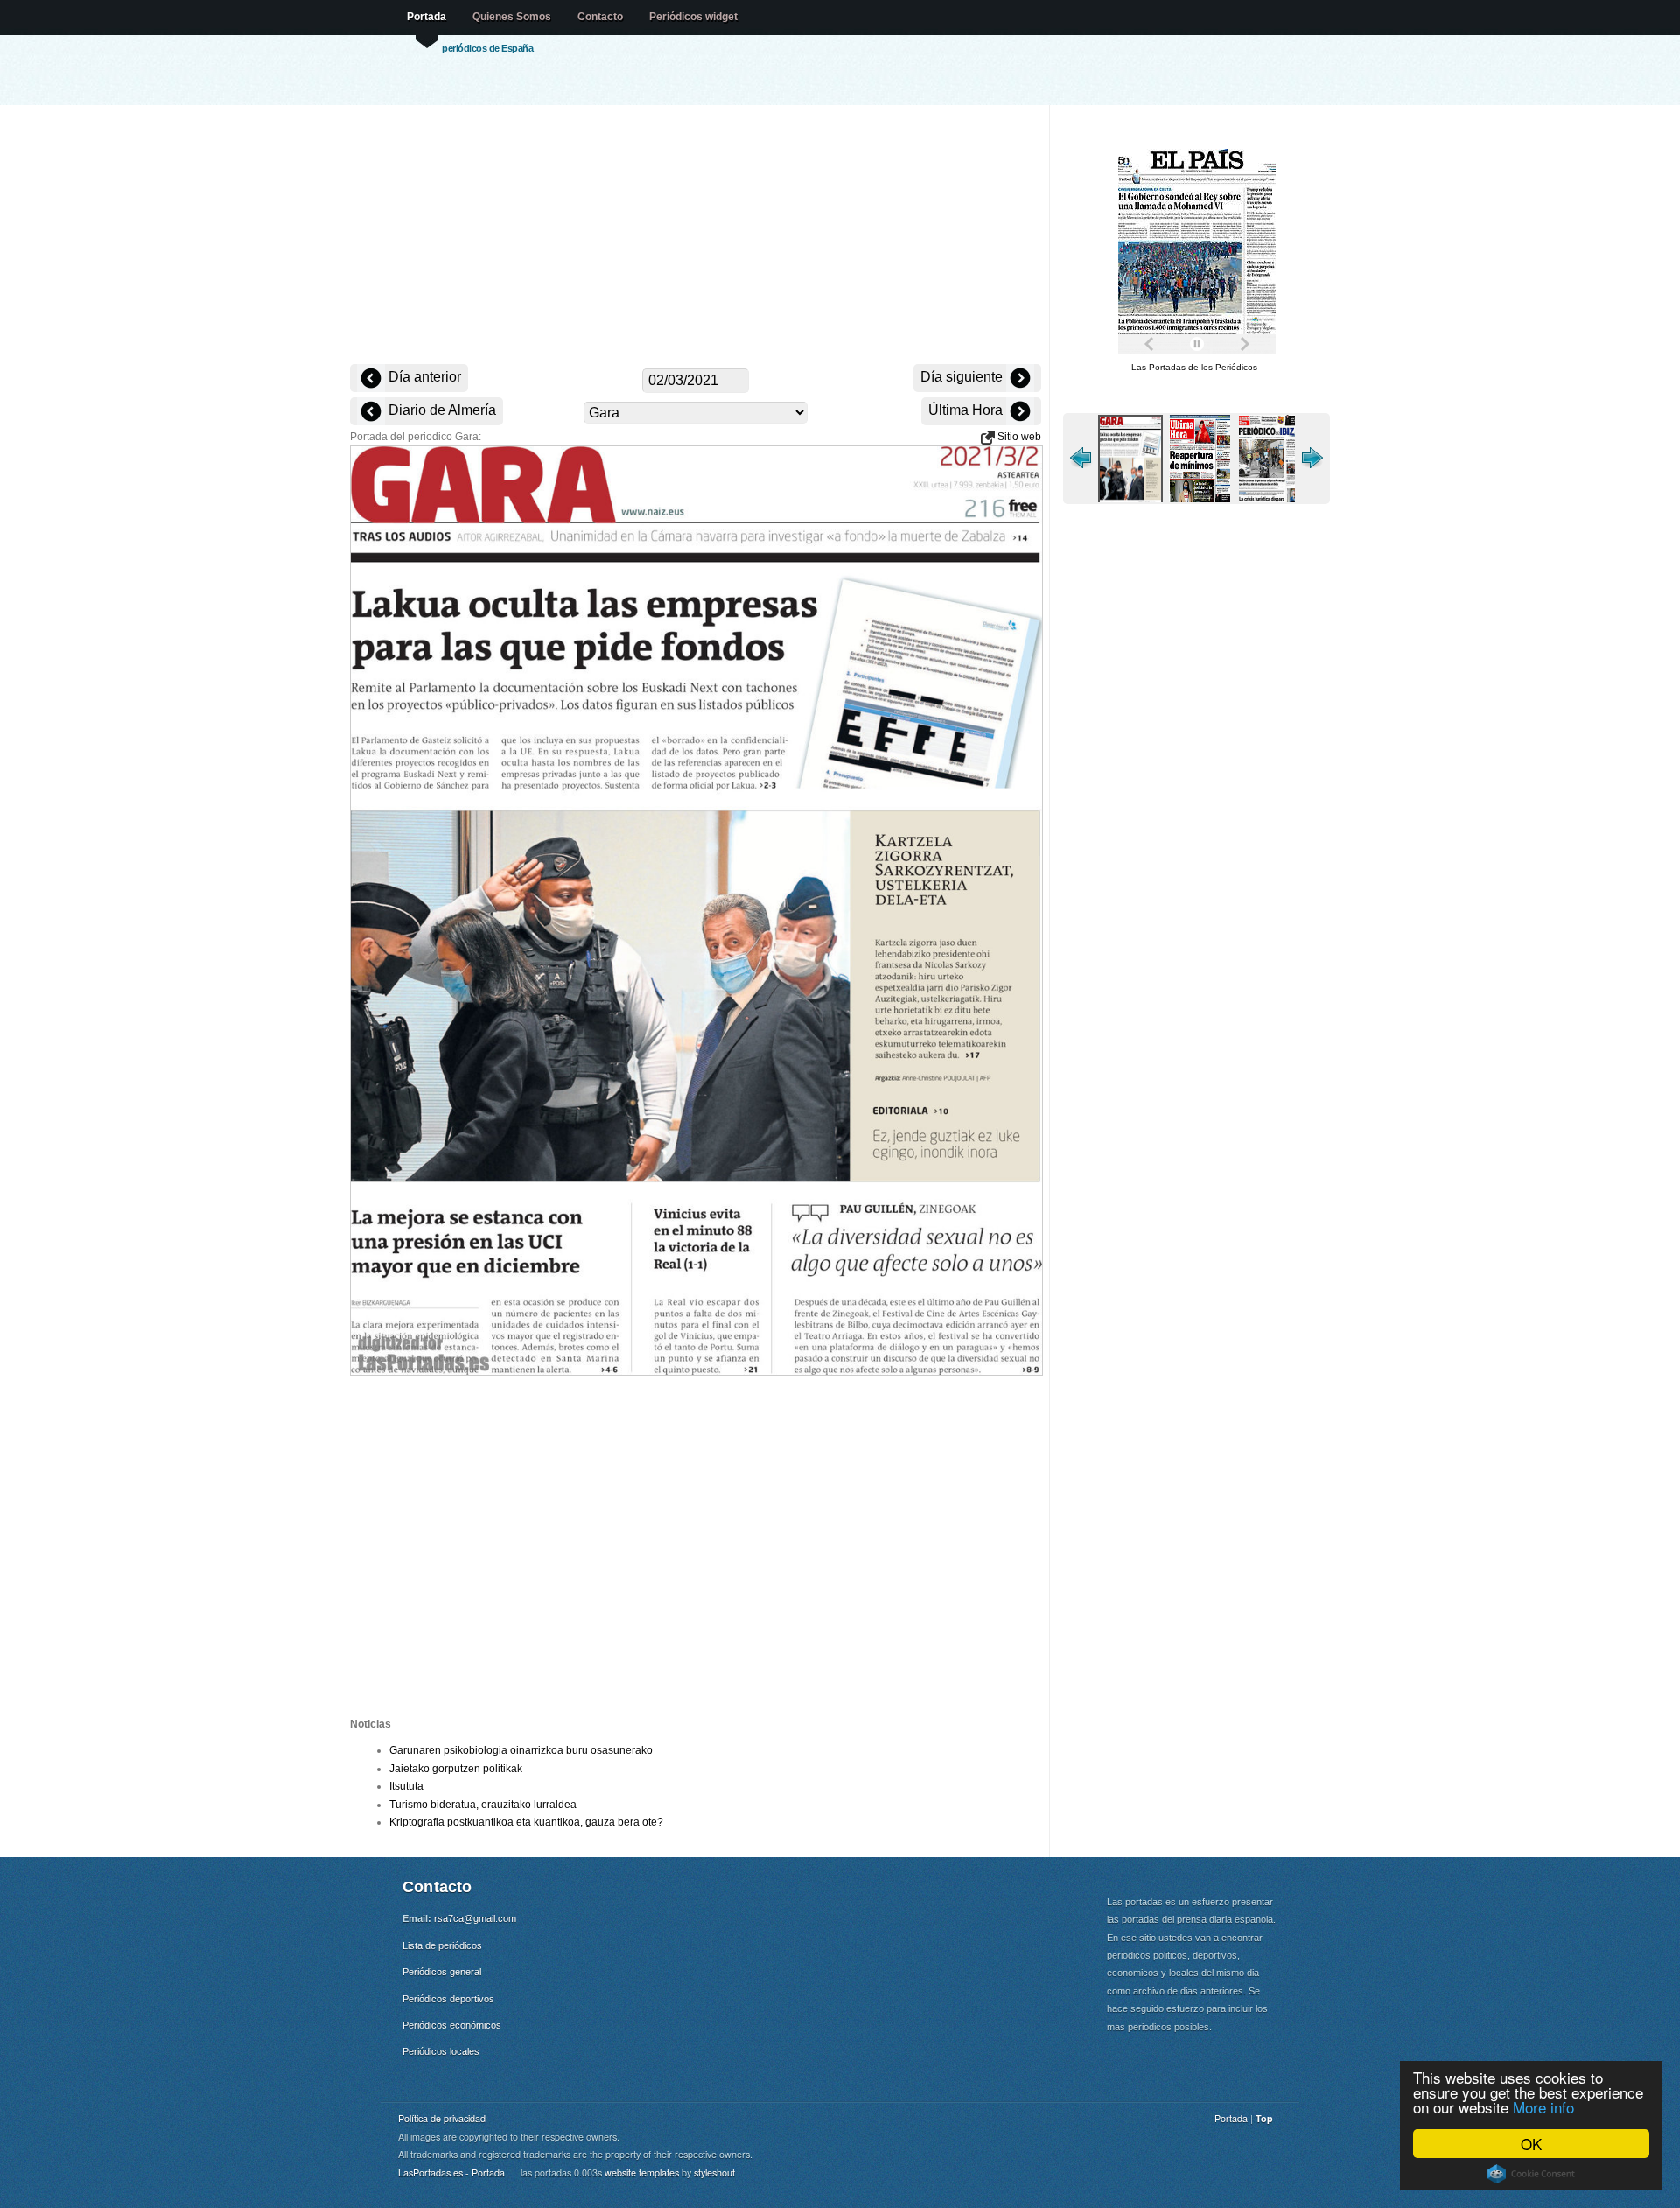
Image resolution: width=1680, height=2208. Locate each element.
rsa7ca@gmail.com (475, 1918)
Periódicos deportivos (448, 1999)
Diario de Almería (441, 410)
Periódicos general (442, 1972)
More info (1543, 2107)
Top (1264, 2118)
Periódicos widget (693, 17)
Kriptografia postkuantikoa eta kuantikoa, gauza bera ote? (526, 1822)
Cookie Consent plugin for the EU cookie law (1531, 2174)
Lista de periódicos (442, 1945)
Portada (427, 17)
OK (1531, 2144)
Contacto (600, 17)
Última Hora (967, 410)
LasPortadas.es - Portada (451, 2173)
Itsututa (406, 1786)
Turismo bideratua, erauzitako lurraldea (483, 1805)
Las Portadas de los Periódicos (1194, 367)
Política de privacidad (442, 2118)
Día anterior (423, 377)
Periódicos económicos (452, 2025)
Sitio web (1018, 437)
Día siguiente (963, 377)
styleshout (714, 2173)
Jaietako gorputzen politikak (456, 1769)
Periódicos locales (441, 2051)
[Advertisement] (696, 236)
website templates (642, 2173)
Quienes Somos (512, 17)
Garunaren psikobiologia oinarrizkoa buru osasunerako (521, 1750)
